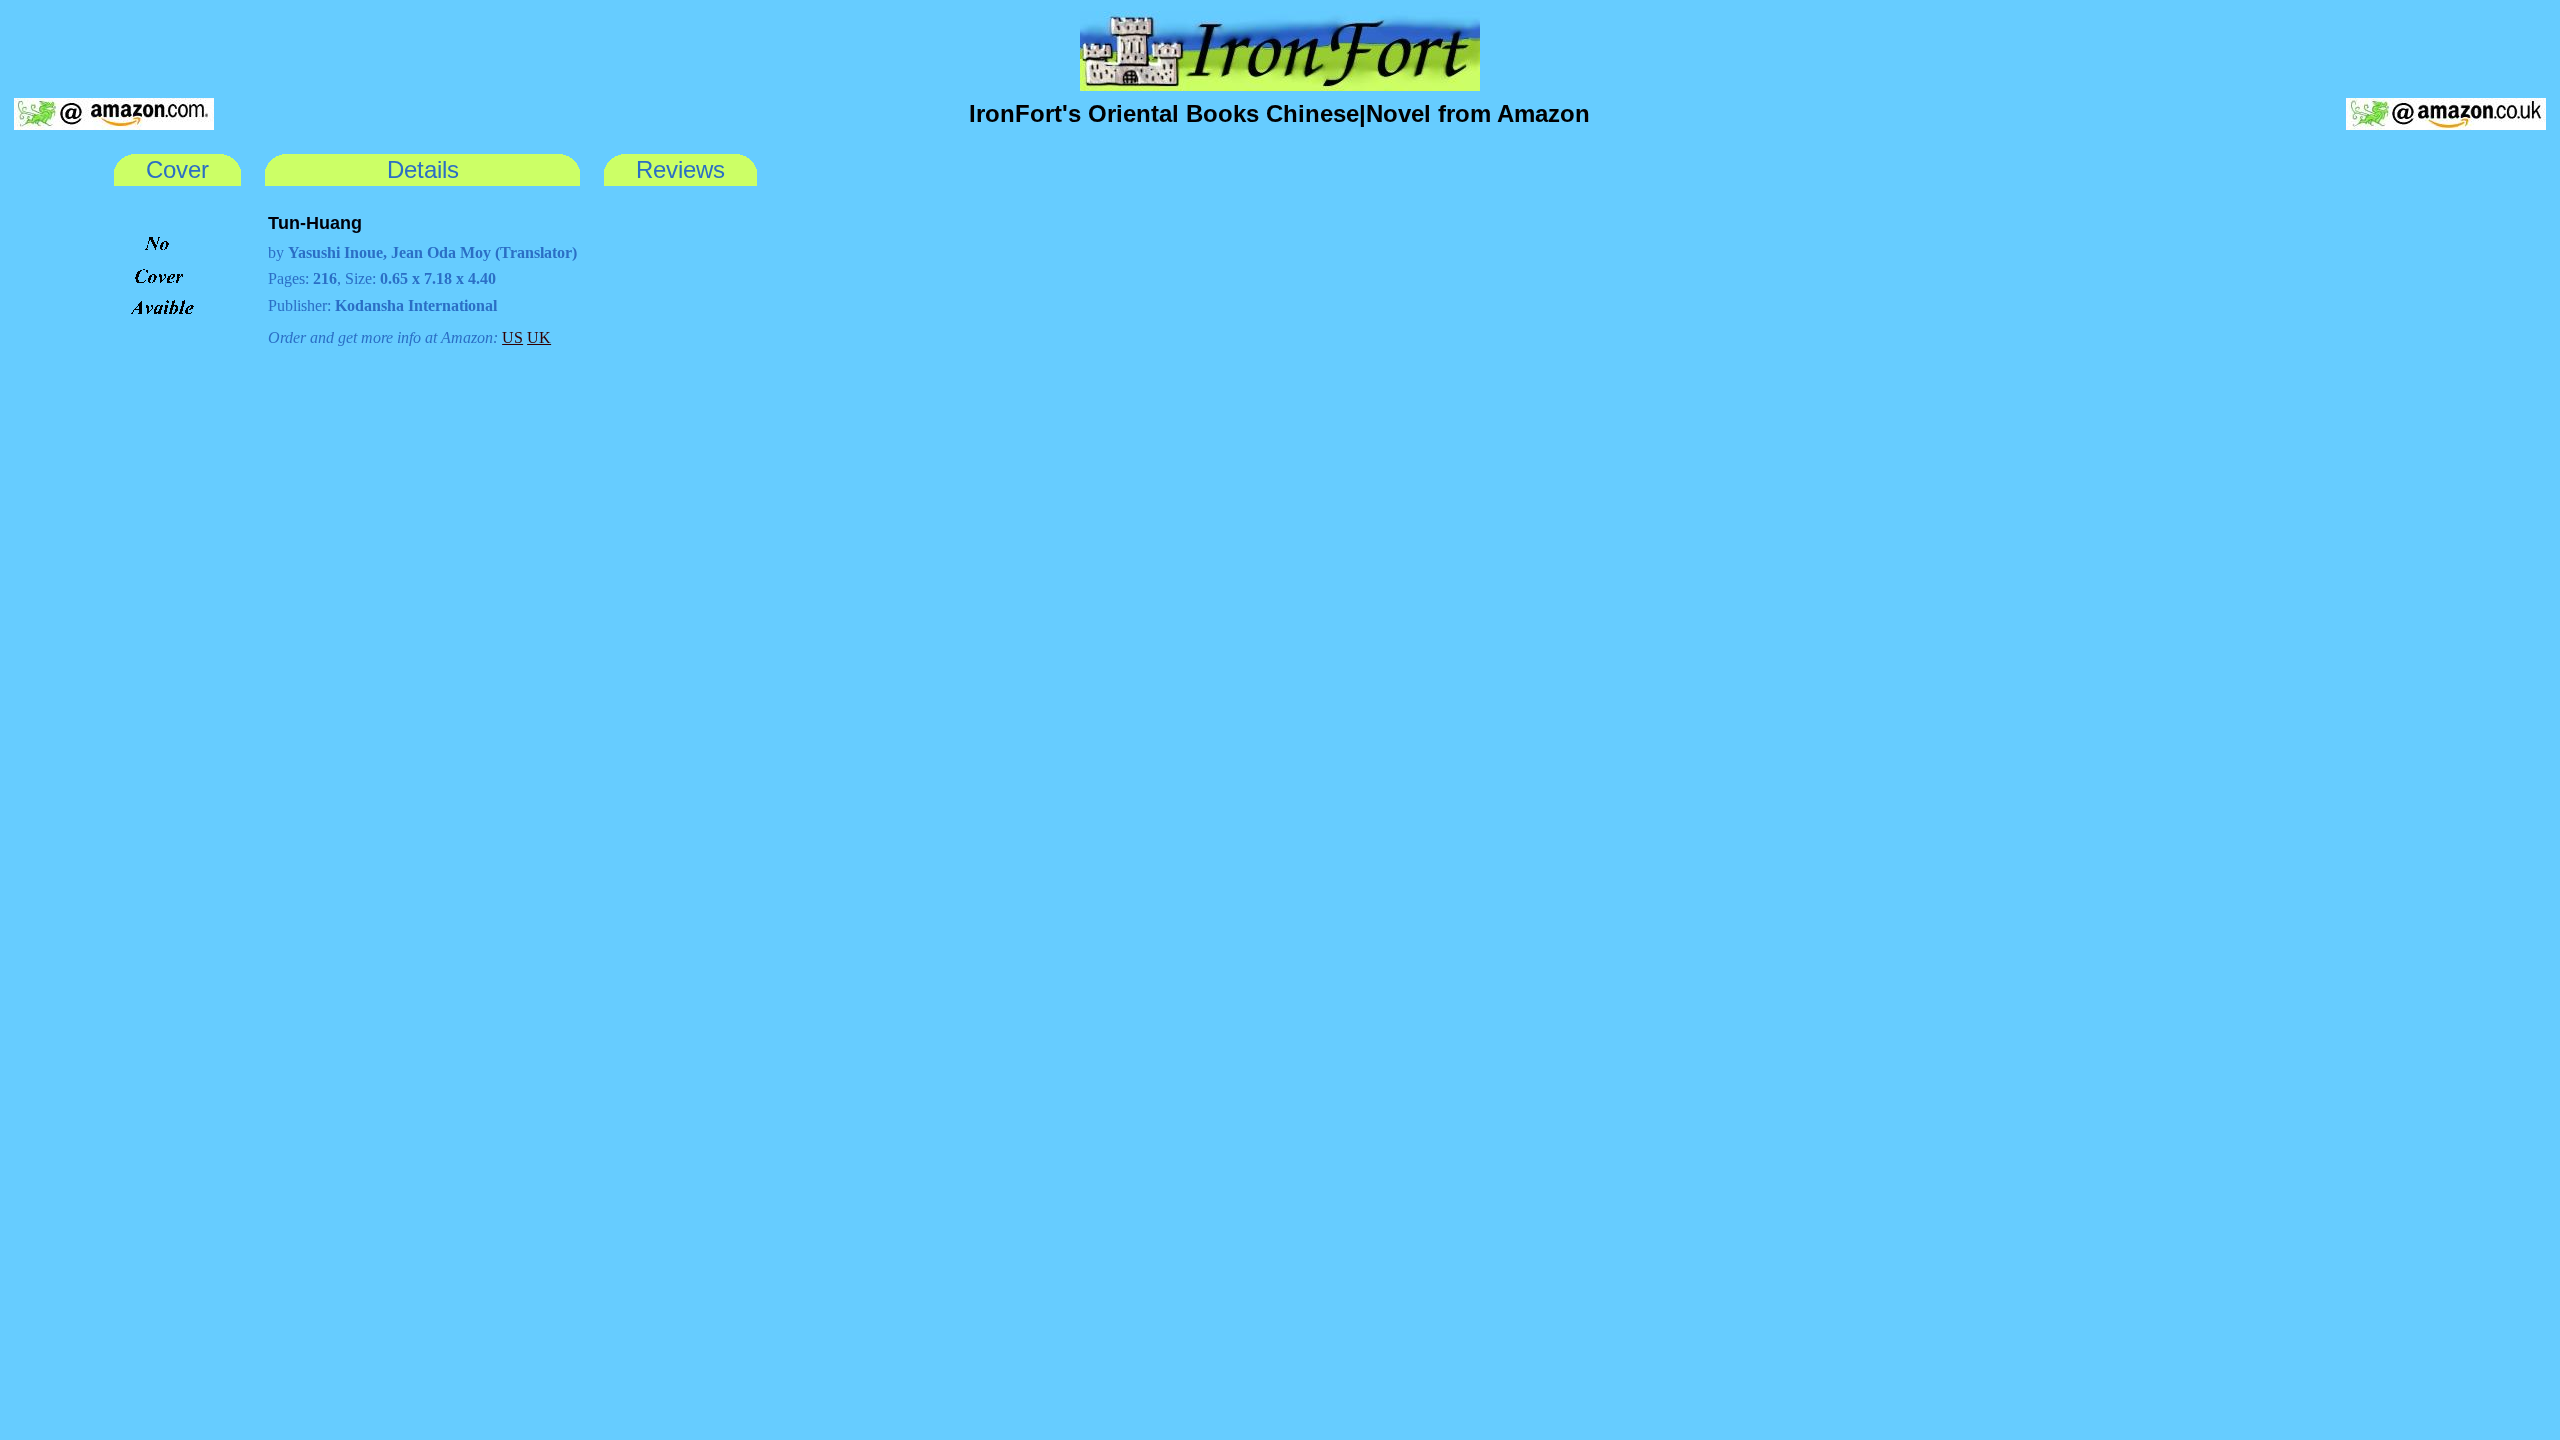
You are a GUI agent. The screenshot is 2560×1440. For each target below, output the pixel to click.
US (512, 337)
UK (539, 337)
